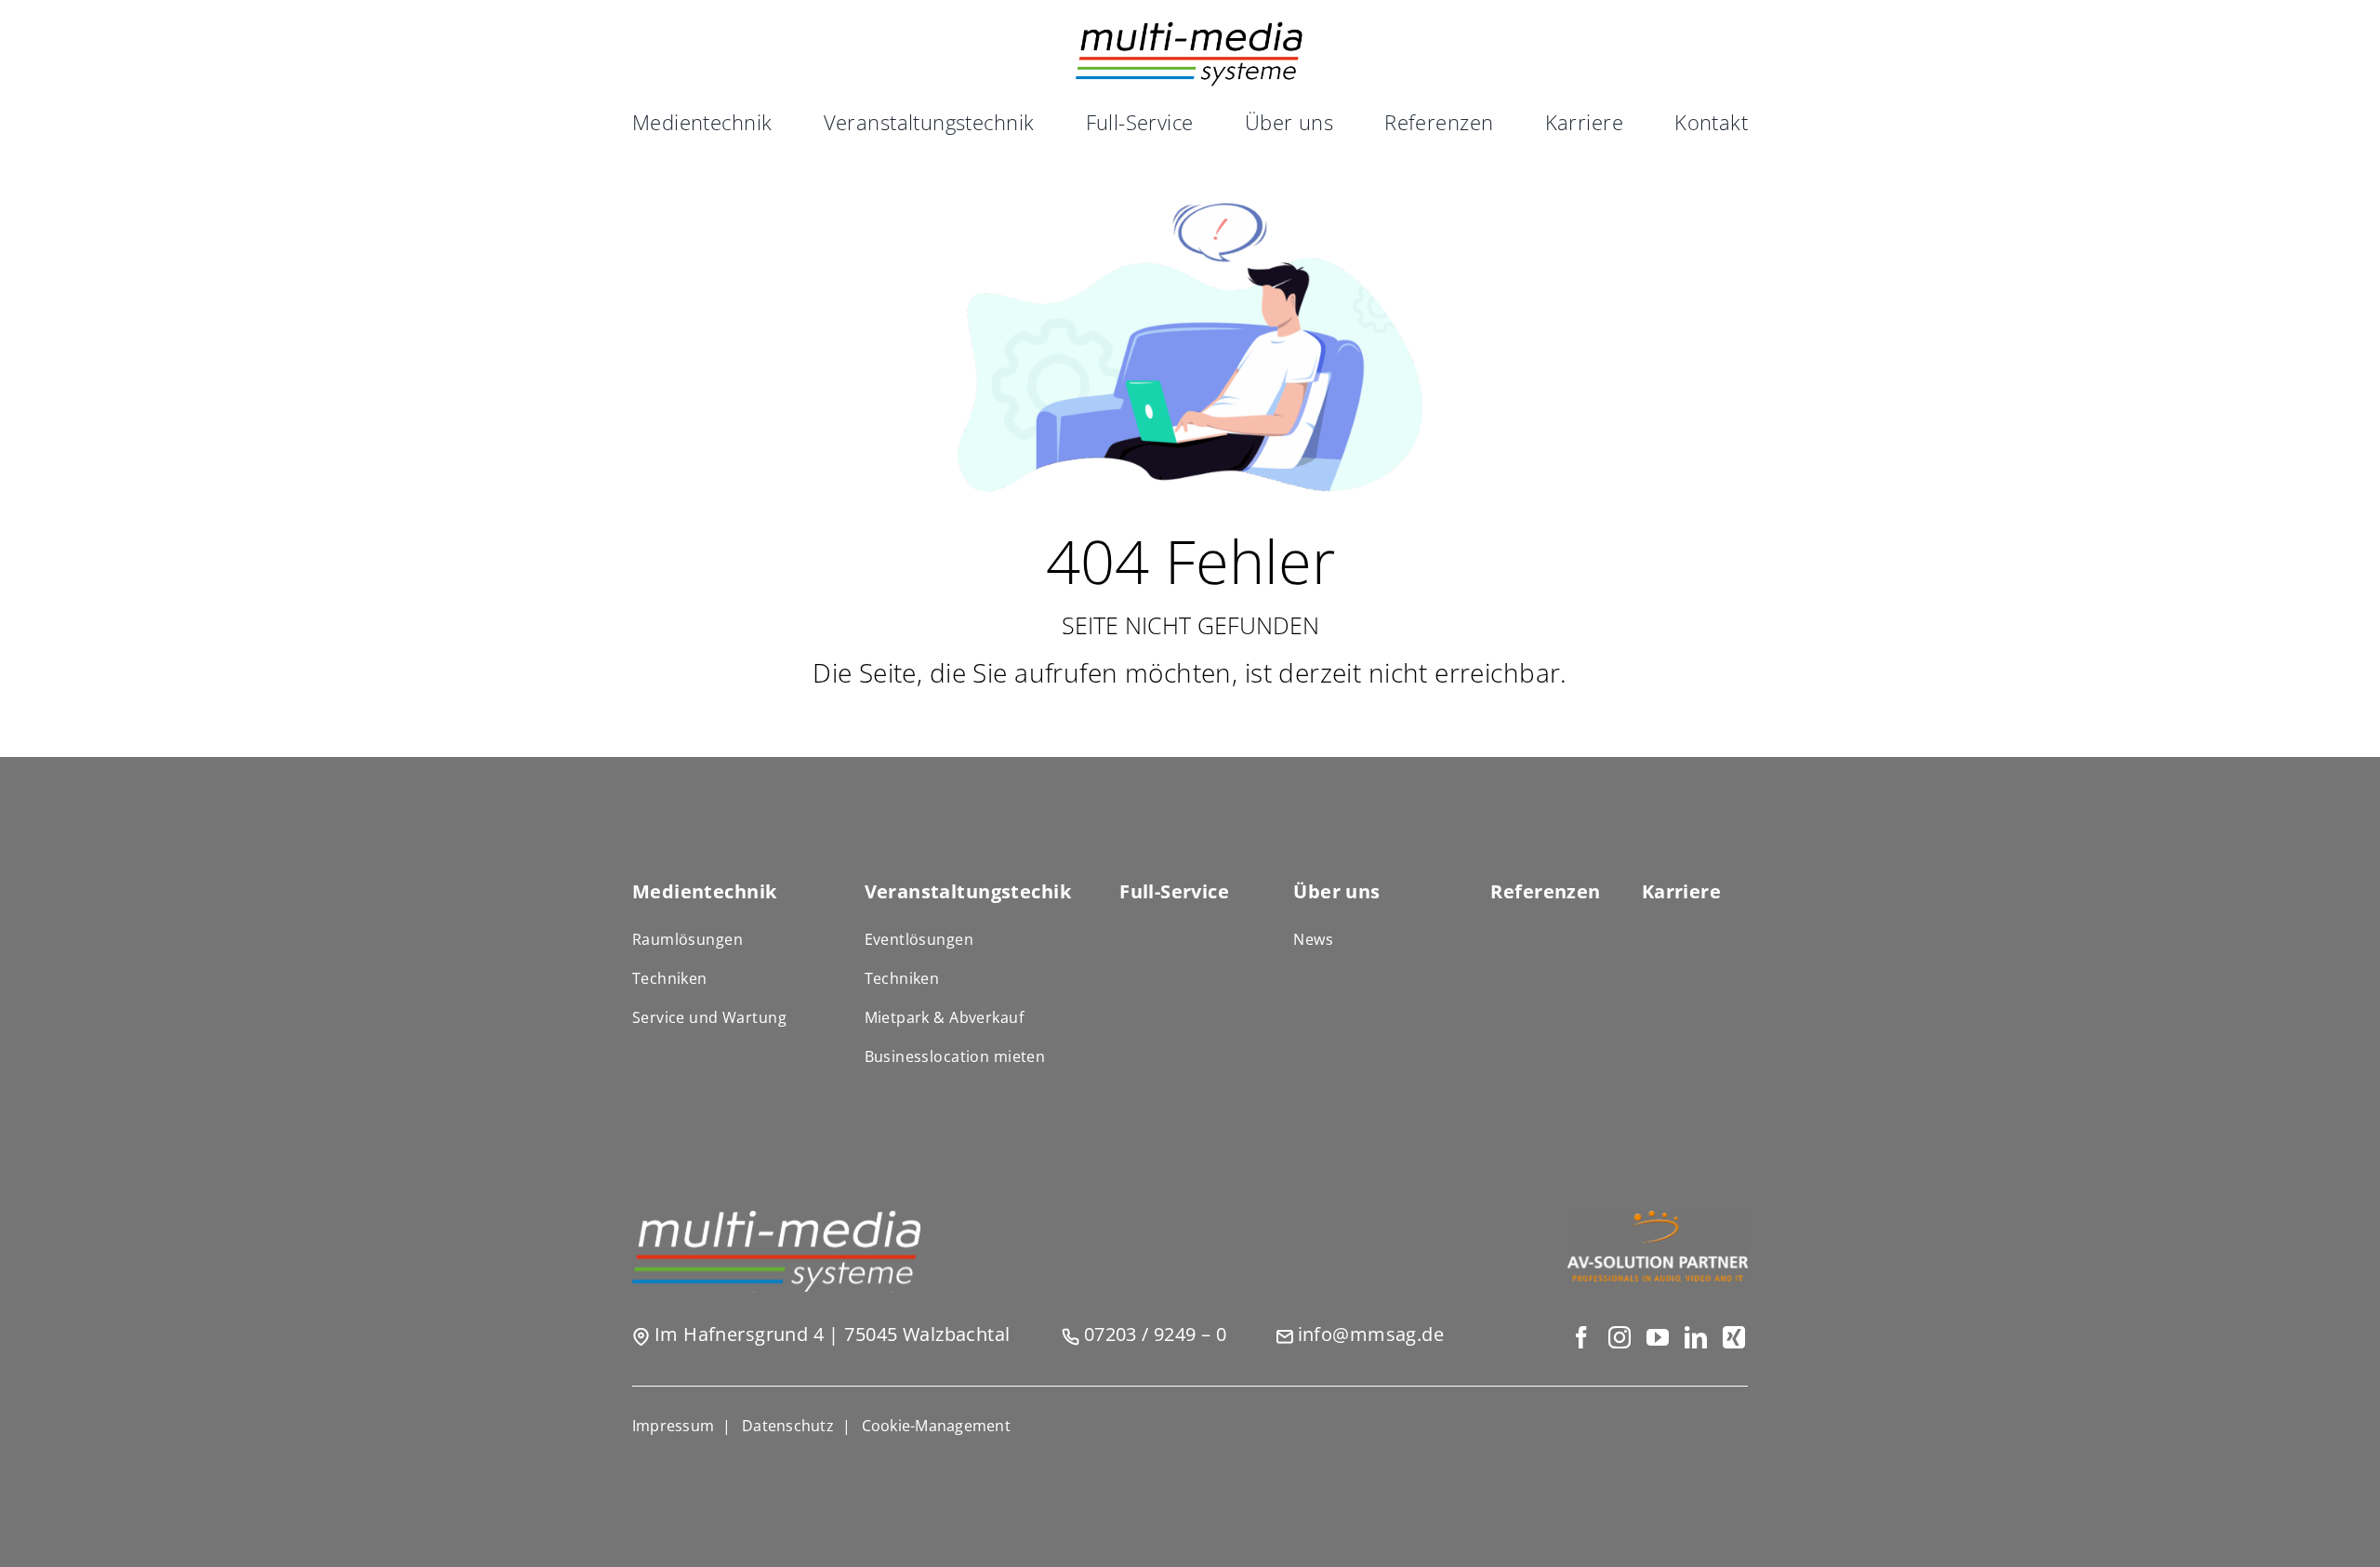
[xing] (1733, 1337)
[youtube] (1657, 1337)
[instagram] (1619, 1337)
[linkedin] (1695, 1337)
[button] (936, 1426)
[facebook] (1581, 1337)
